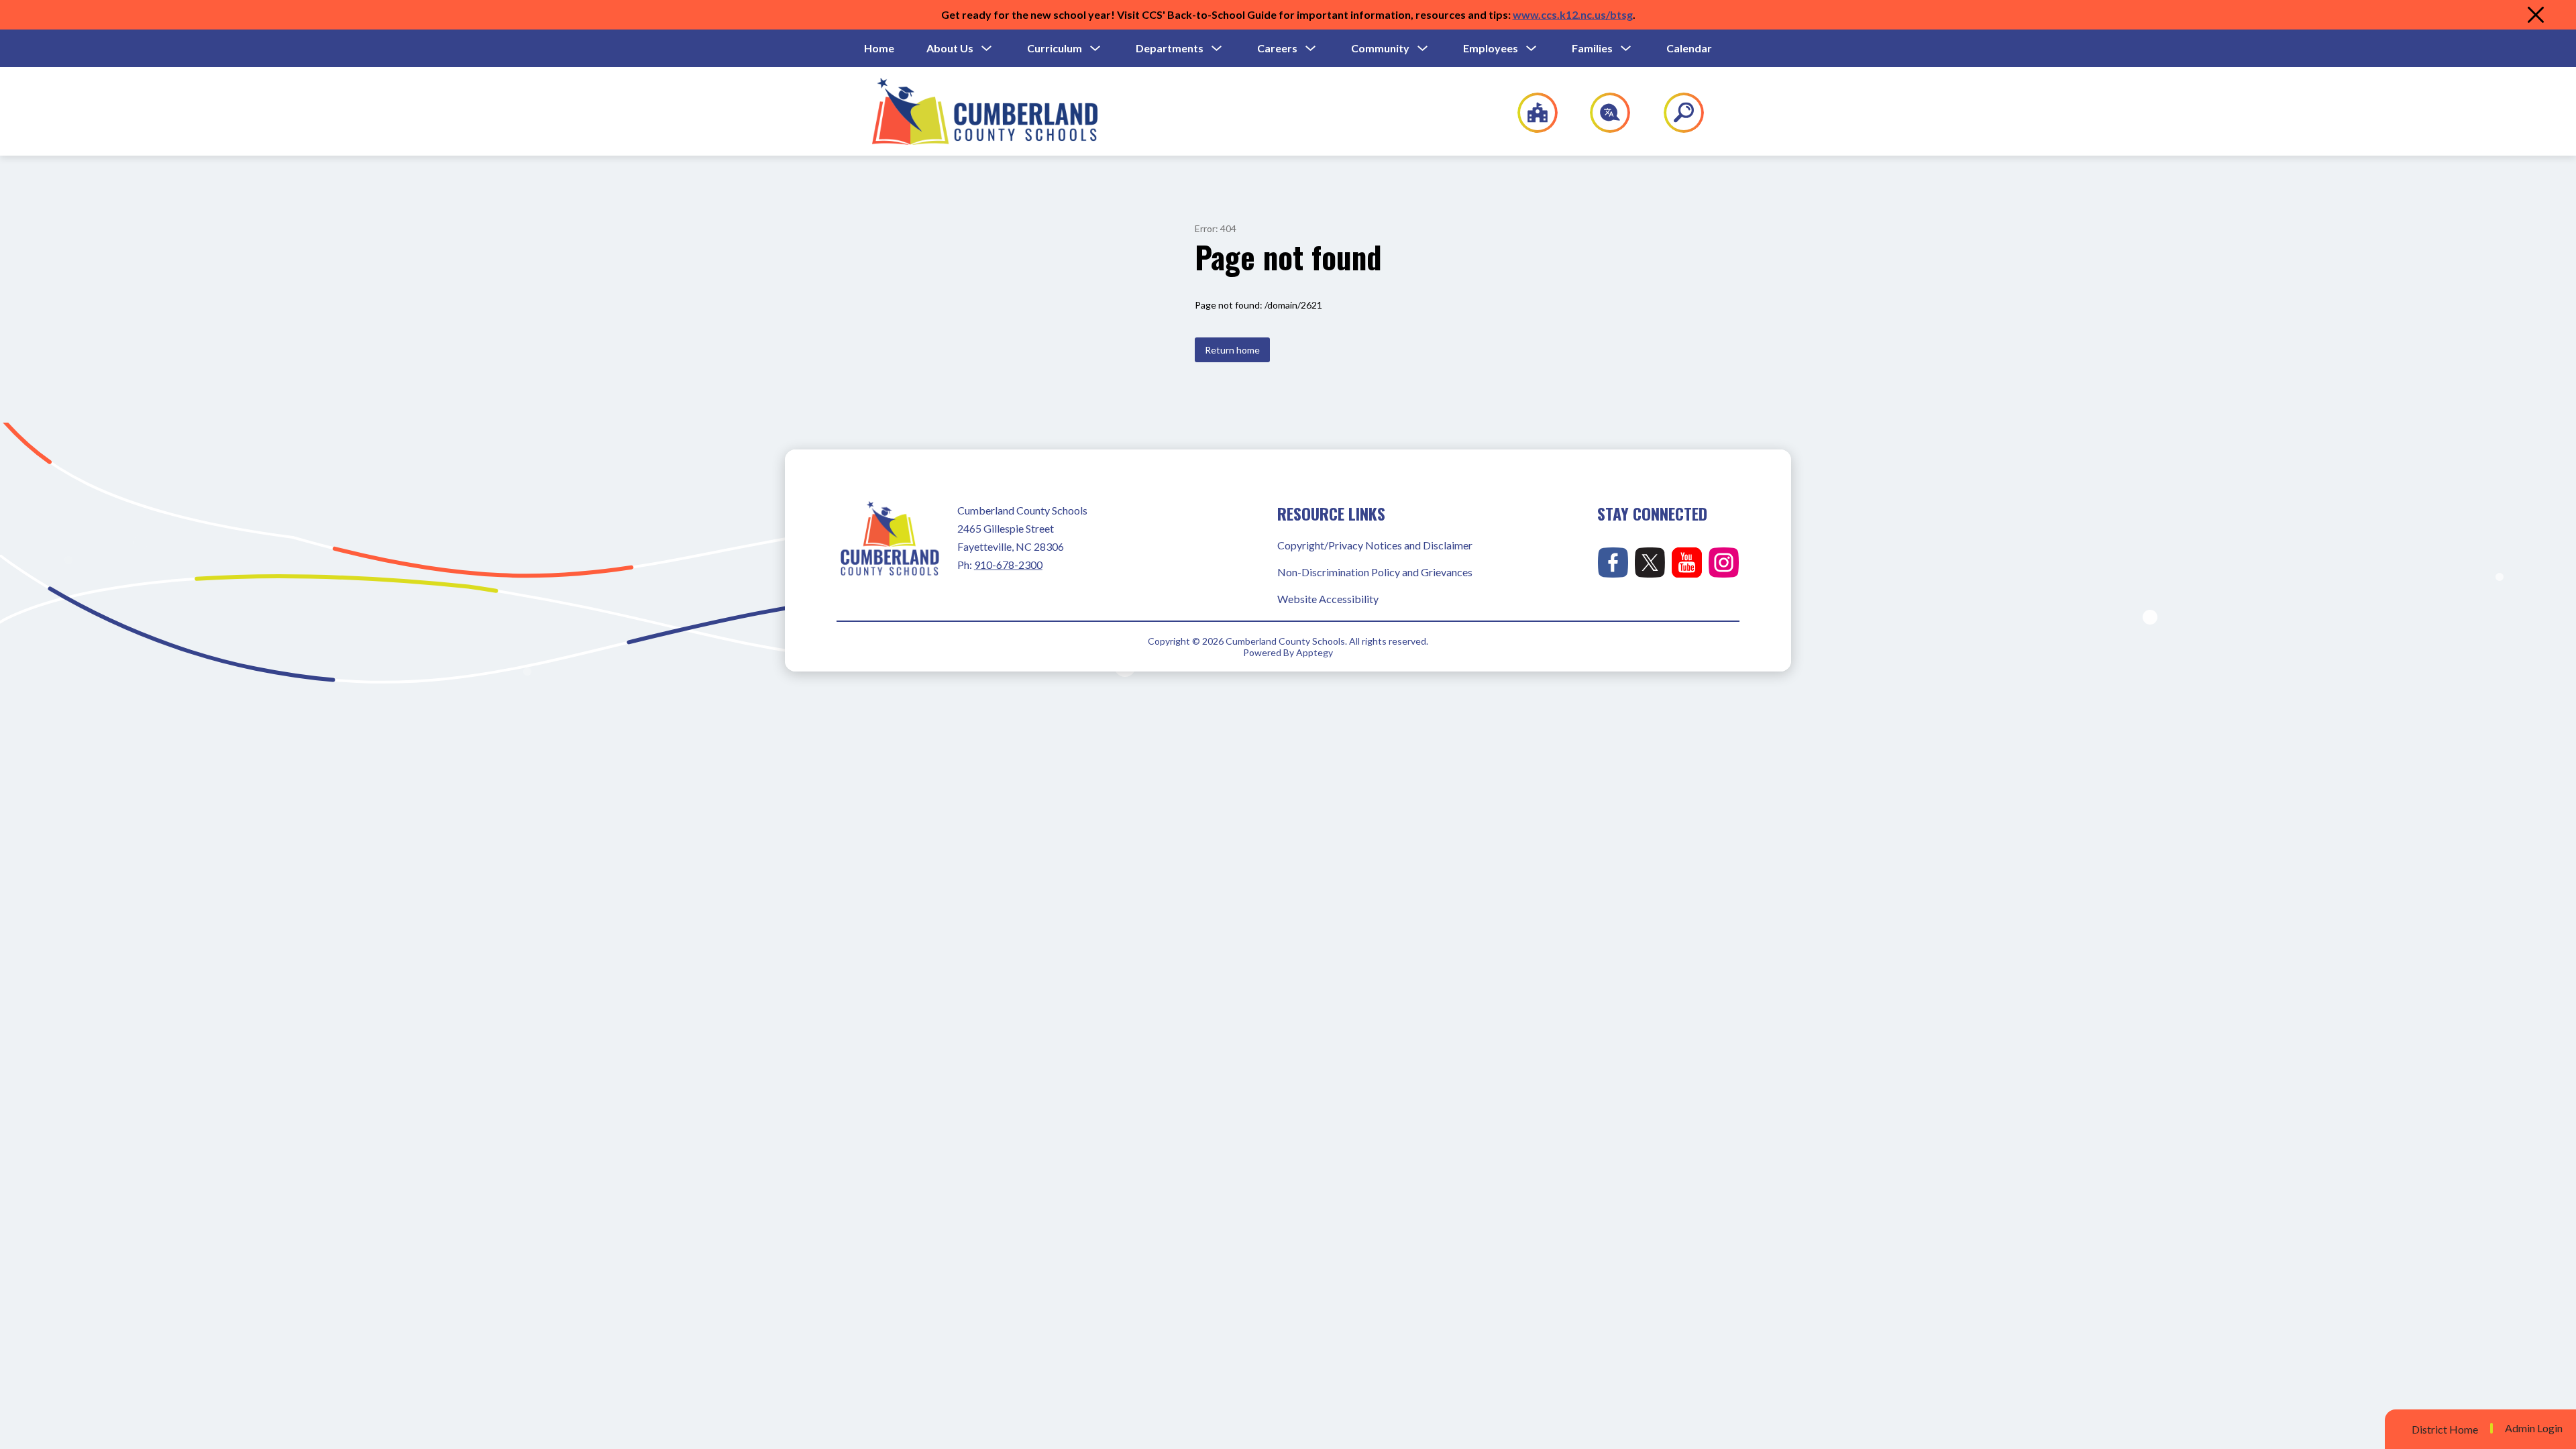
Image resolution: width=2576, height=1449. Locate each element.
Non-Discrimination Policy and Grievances (1375, 572)
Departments (1170, 48)
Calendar (1689, 48)
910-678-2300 (1008, 565)
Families (1592, 48)
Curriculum (1055, 48)
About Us (950, 48)
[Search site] (1675, 113)
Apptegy (1314, 652)
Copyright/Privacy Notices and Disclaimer (1375, 545)
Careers (1277, 48)
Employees (1491, 48)
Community (1380, 48)
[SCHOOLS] (1531, 113)
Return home (1232, 350)
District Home (2445, 1429)
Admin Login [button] (2534, 1428)
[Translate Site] (1602, 113)
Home (879, 48)
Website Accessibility (1328, 599)
